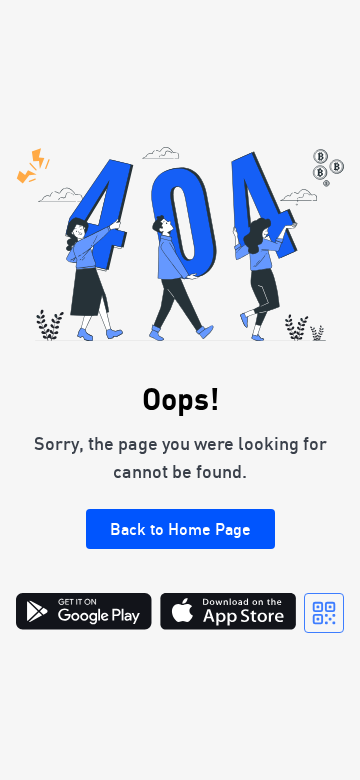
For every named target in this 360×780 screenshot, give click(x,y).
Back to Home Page (180, 529)
